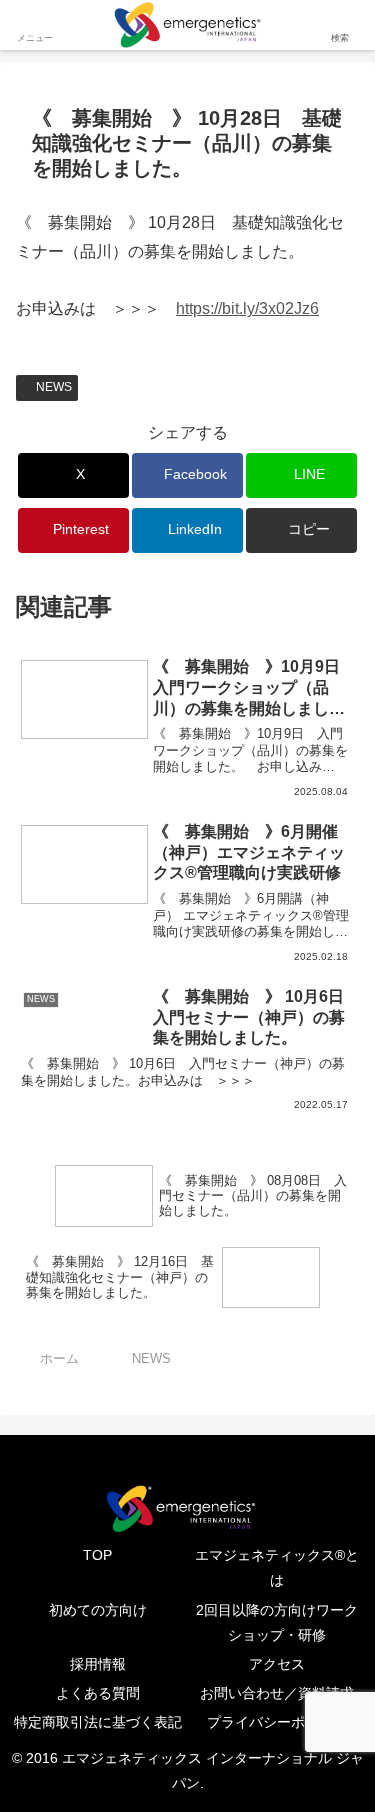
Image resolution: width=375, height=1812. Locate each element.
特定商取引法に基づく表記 (98, 1722)
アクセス (277, 1664)
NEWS (54, 387)
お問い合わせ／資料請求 (277, 1693)
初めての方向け (98, 1610)
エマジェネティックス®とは (277, 1567)
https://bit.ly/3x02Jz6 (247, 308)
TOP (97, 1555)
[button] (301, 530)
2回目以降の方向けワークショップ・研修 (277, 1622)
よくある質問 (98, 1693)
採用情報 (98, 1664)
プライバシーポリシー (277, 1722)
